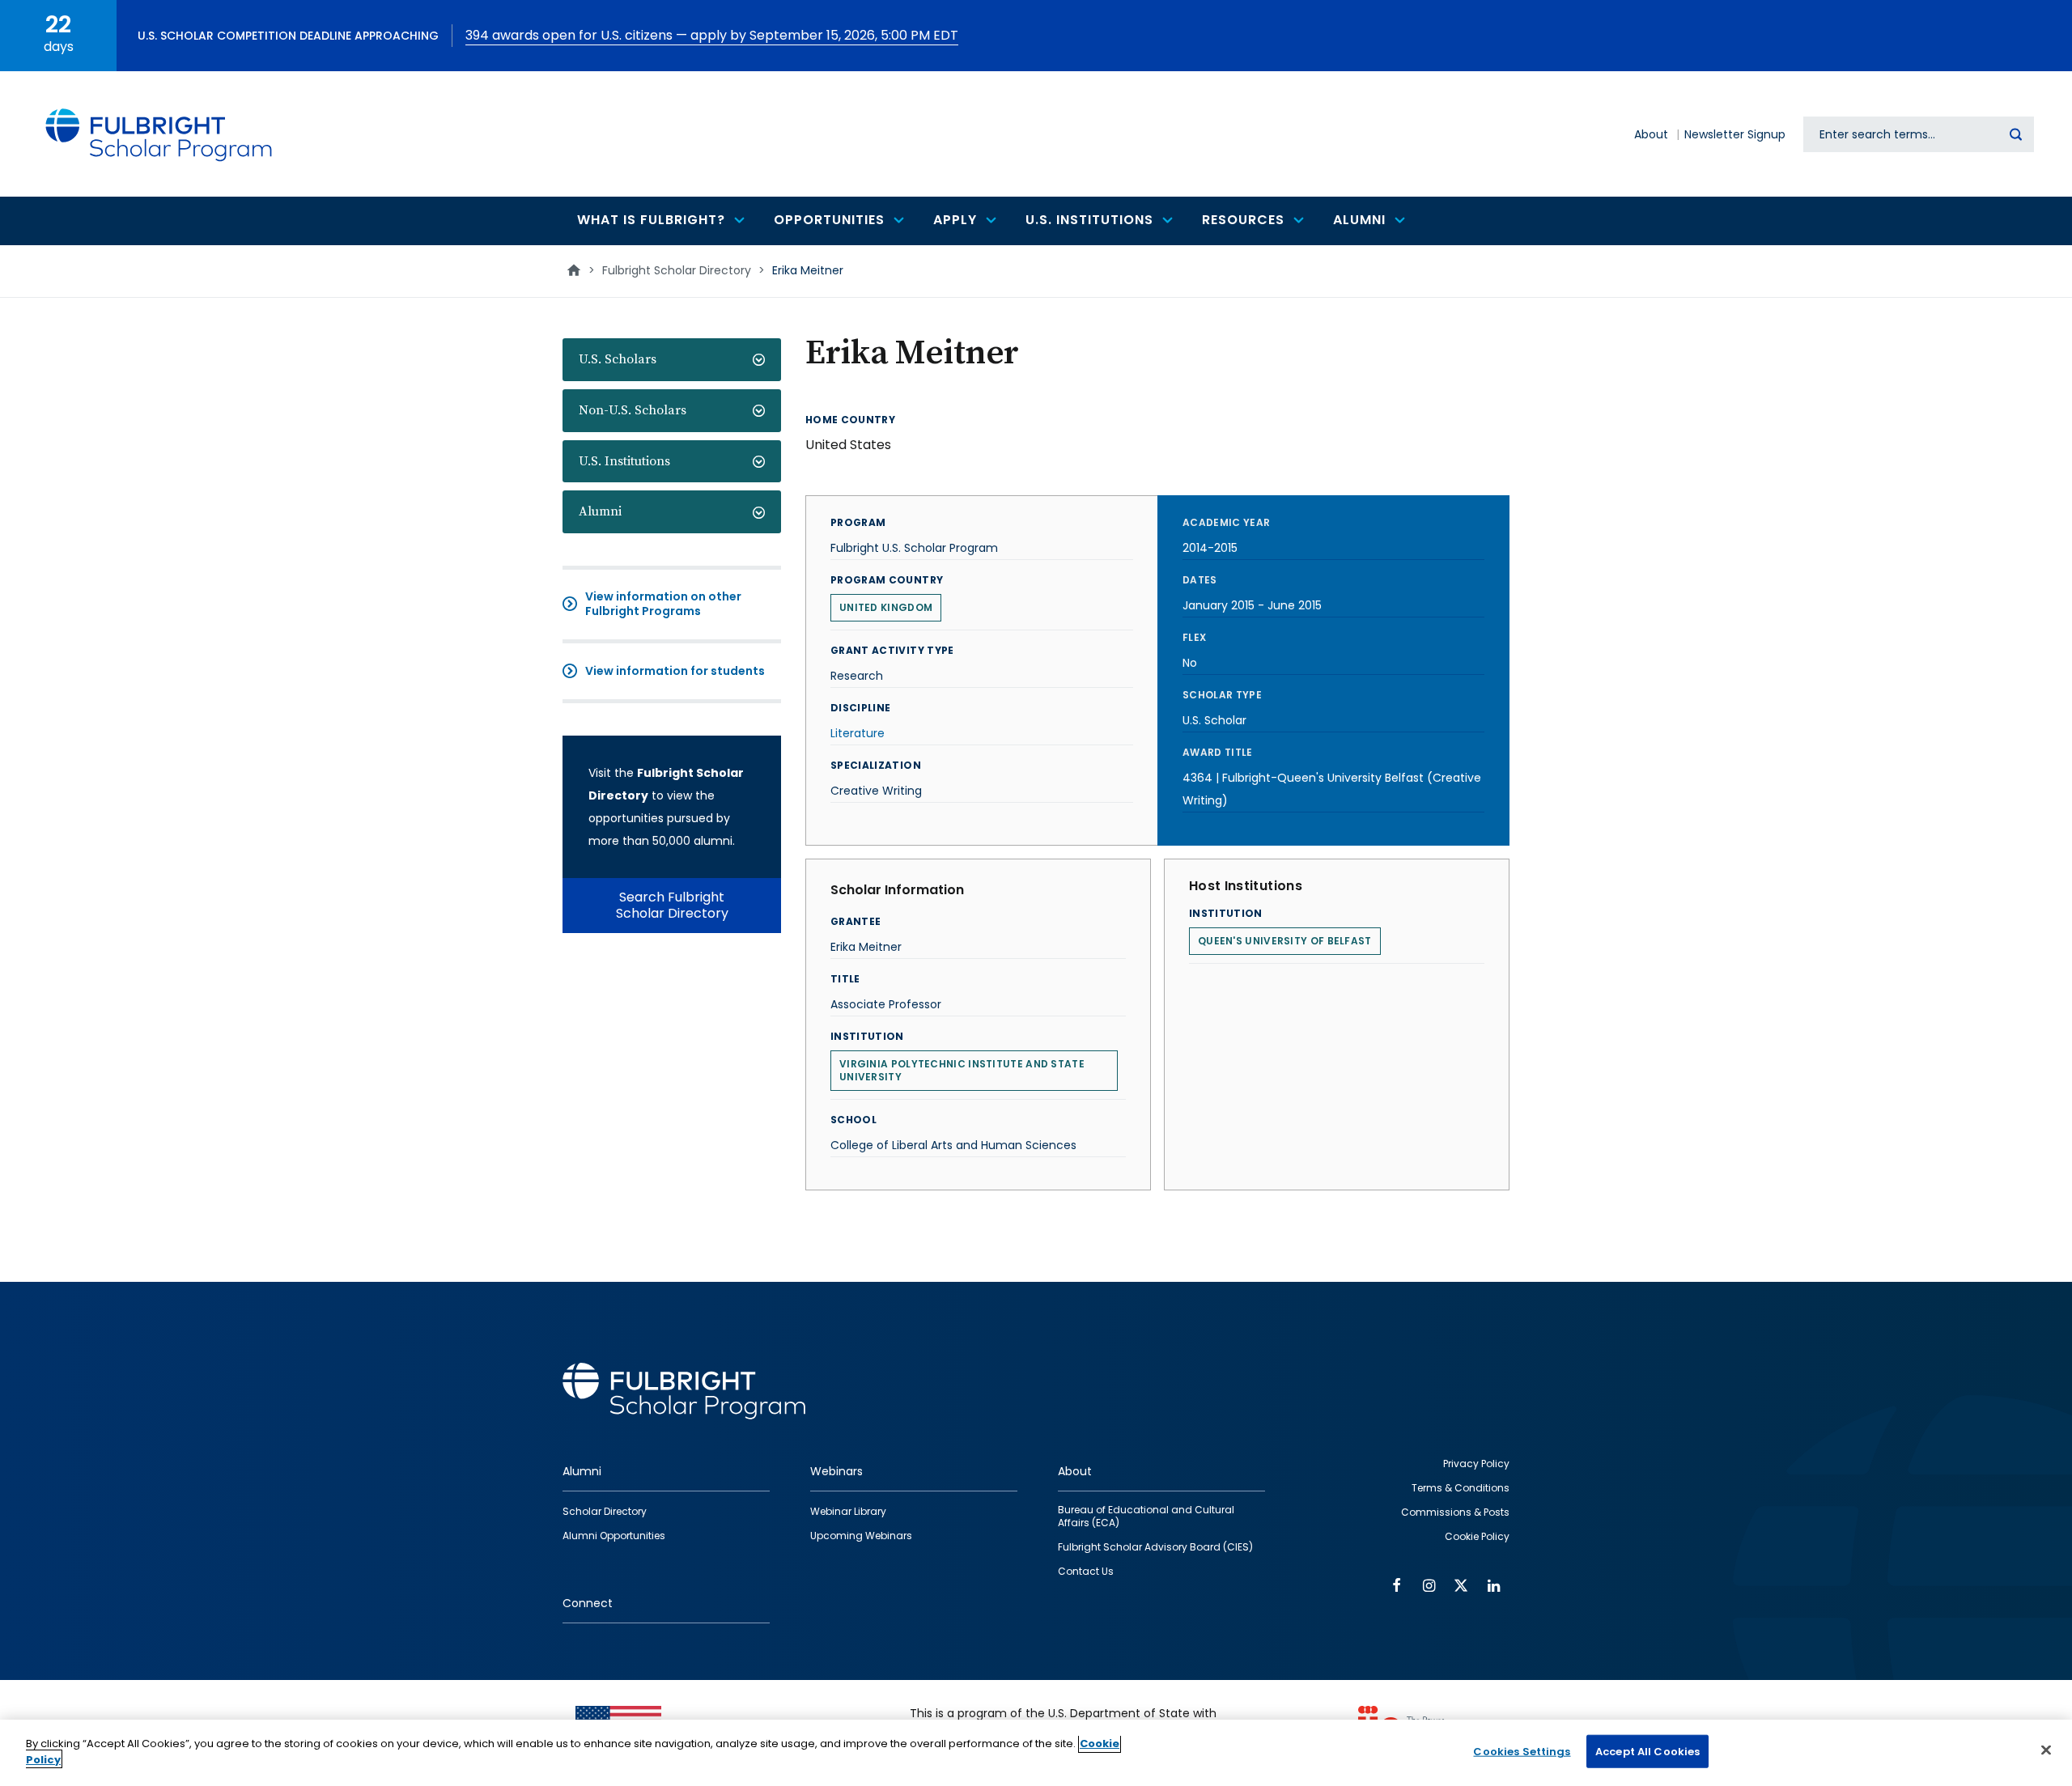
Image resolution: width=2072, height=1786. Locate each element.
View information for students (675, 671)
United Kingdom (886, 607)
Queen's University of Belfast (1285, 941)
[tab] (672, 360)
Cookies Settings (1522, 1752)
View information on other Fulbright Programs (663, 604)
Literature (858, 733)
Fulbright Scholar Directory (677, 270)
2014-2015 (1210, 548)
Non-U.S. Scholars (633, 410)
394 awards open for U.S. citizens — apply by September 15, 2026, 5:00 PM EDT (712, 35)
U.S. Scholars (618, 359)
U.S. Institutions (624, 461)
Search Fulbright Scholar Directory (672, 905)
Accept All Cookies (1647, 1752)
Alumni (600, 511)
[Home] (159, 134)
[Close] (2046, 1750)
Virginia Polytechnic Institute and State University (962, 1070)
